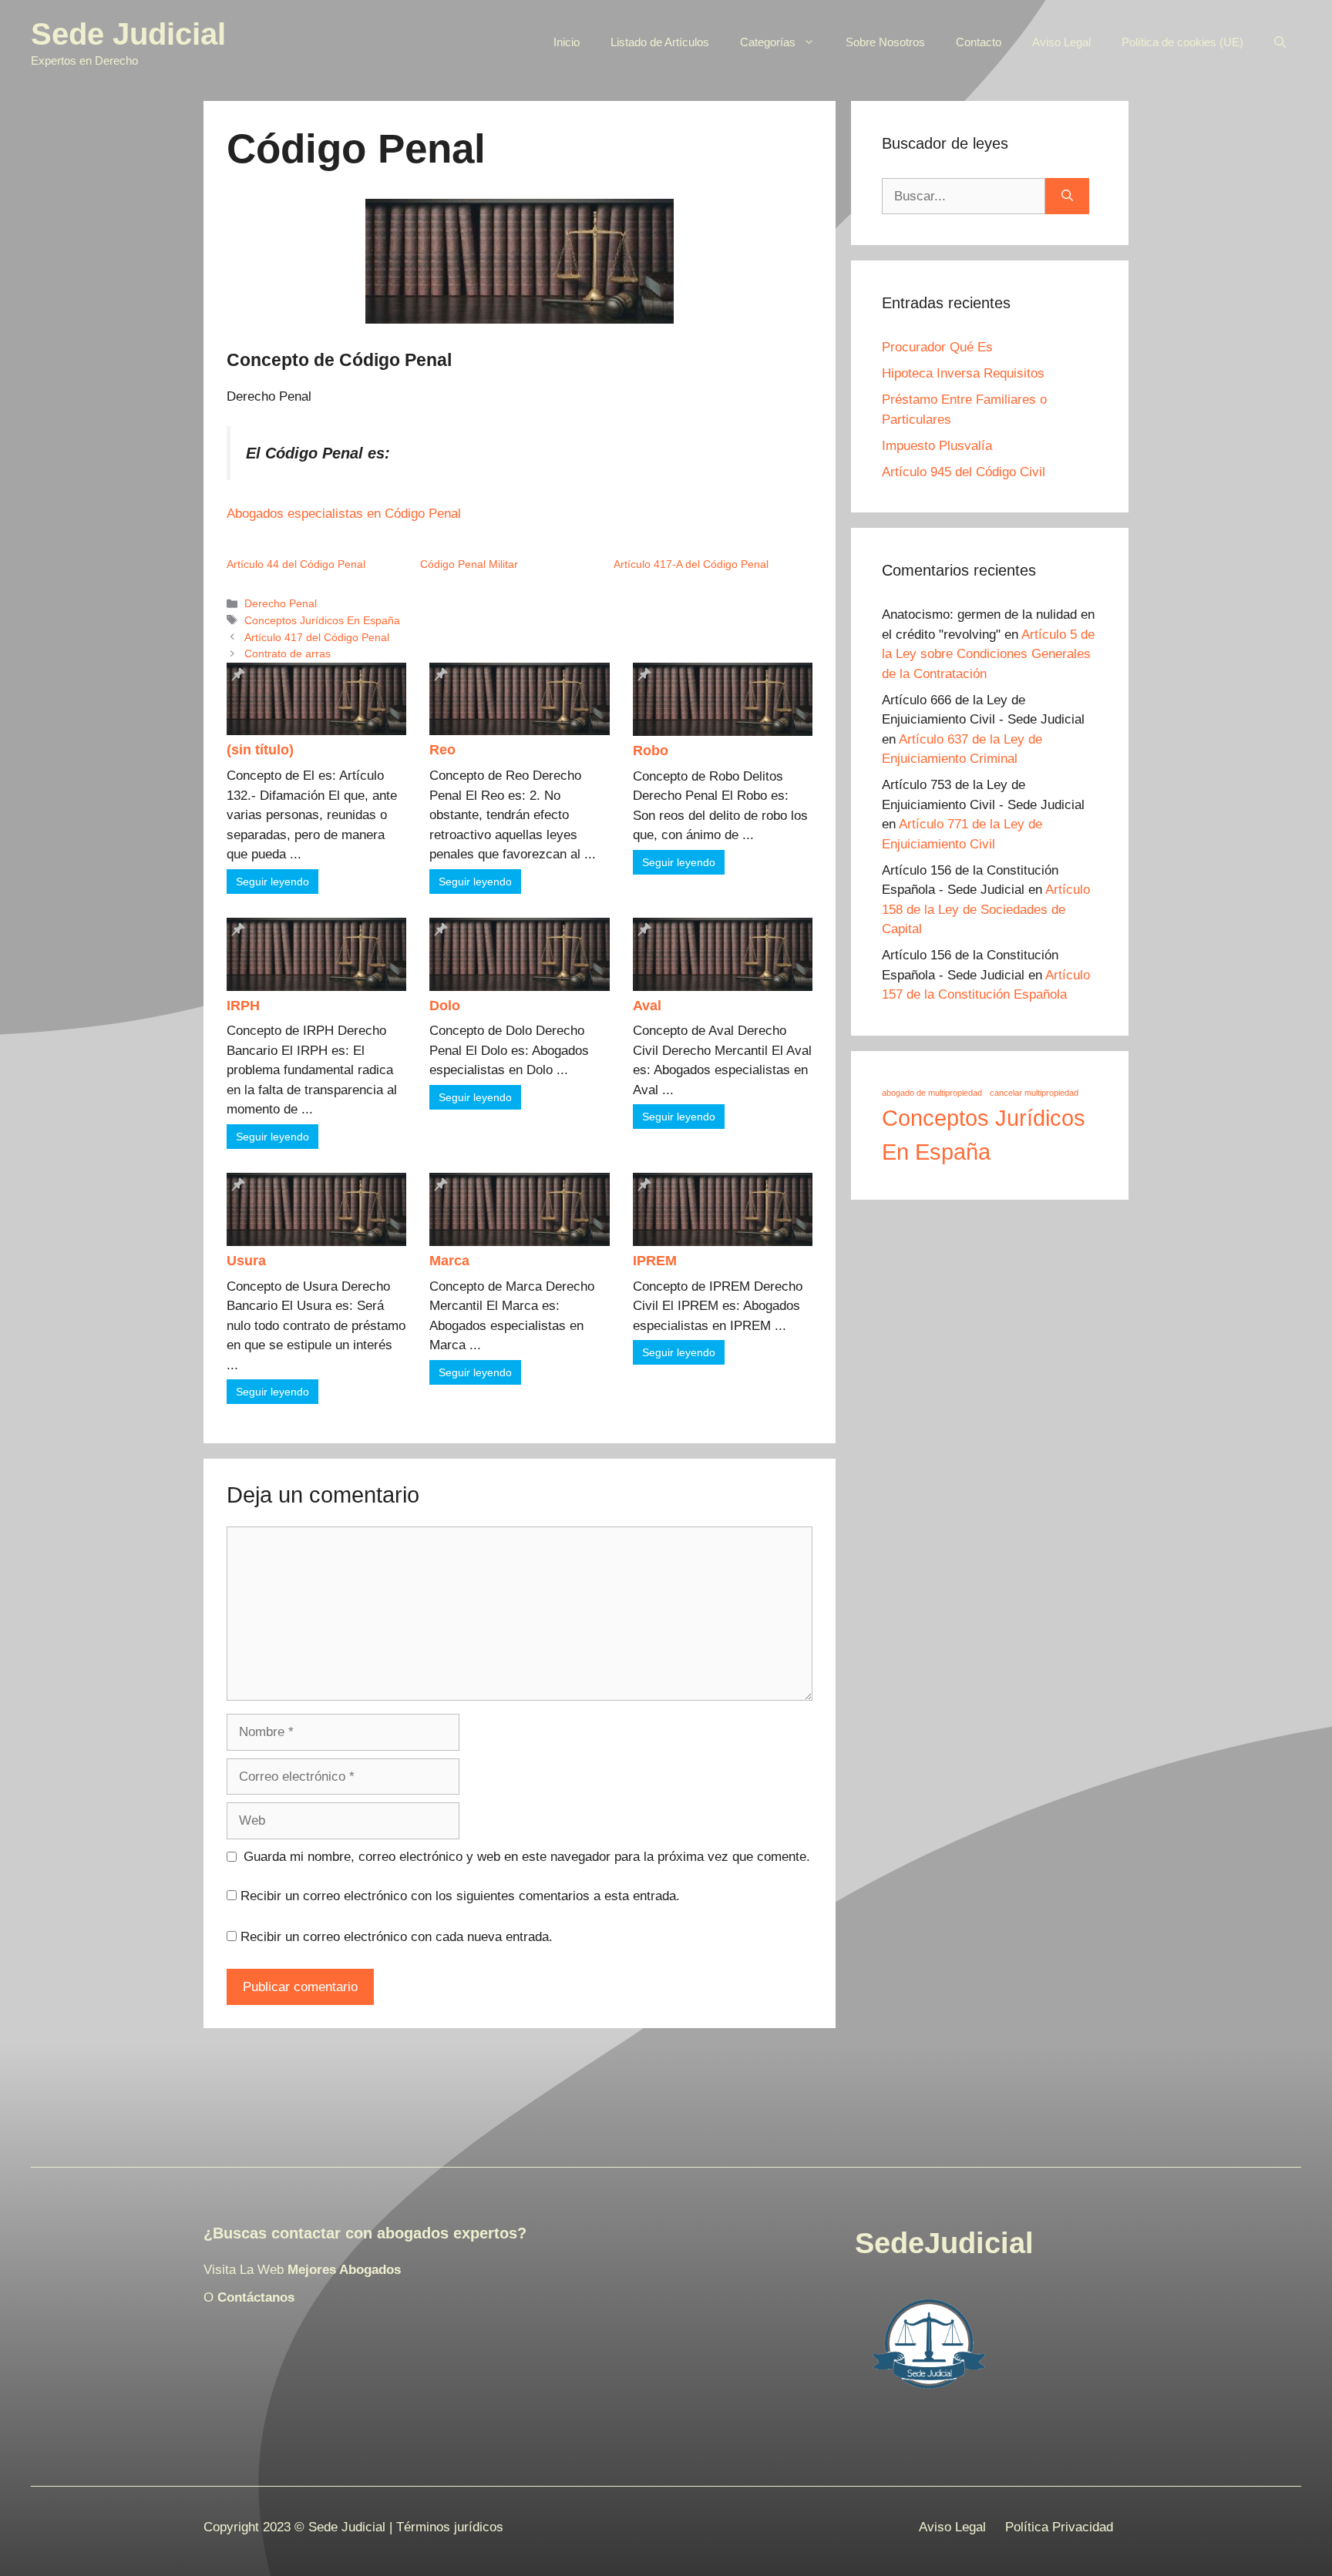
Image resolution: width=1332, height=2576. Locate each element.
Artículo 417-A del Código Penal (691, 564)
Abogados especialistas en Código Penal (344, 514)
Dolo (445, 1006)
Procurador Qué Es (937, 347)
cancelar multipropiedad (1034, 1093)
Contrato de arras (288, 653)
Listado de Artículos (660, 42)
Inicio (567, 42)
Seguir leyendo (272, 882)
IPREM (655, 1261)
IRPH (243, 1006)
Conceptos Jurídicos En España (322, 620)
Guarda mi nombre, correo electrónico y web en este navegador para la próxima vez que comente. (527, 1857)
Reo (442, 750)
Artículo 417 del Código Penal (317, 637)
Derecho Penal (281, 603)
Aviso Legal (1061, 42)
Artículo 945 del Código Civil (964, 472)
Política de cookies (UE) (1182, 42)
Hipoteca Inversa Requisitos (963, 373)
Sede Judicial (128, 34)
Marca (449, 1261)
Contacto (979, 42)
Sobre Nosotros (885, 42)
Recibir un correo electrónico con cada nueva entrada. (397, 1937)
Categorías (768, 42)
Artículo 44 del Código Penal (296, 564)
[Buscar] (1067, 196)
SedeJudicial (944, 2243)
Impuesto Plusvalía (937, 446)
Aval (647, 1006)
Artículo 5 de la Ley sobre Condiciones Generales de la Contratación (988, 654)
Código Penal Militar (469, 564)
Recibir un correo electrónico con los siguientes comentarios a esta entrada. (460, 1896)
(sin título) (260, 750)
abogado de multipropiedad (932, 1093)
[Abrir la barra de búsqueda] (1280, 42)
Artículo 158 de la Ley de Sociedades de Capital (986, 909)
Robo (651, 751)
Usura (246, 1261)
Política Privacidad (1059, 2527)
